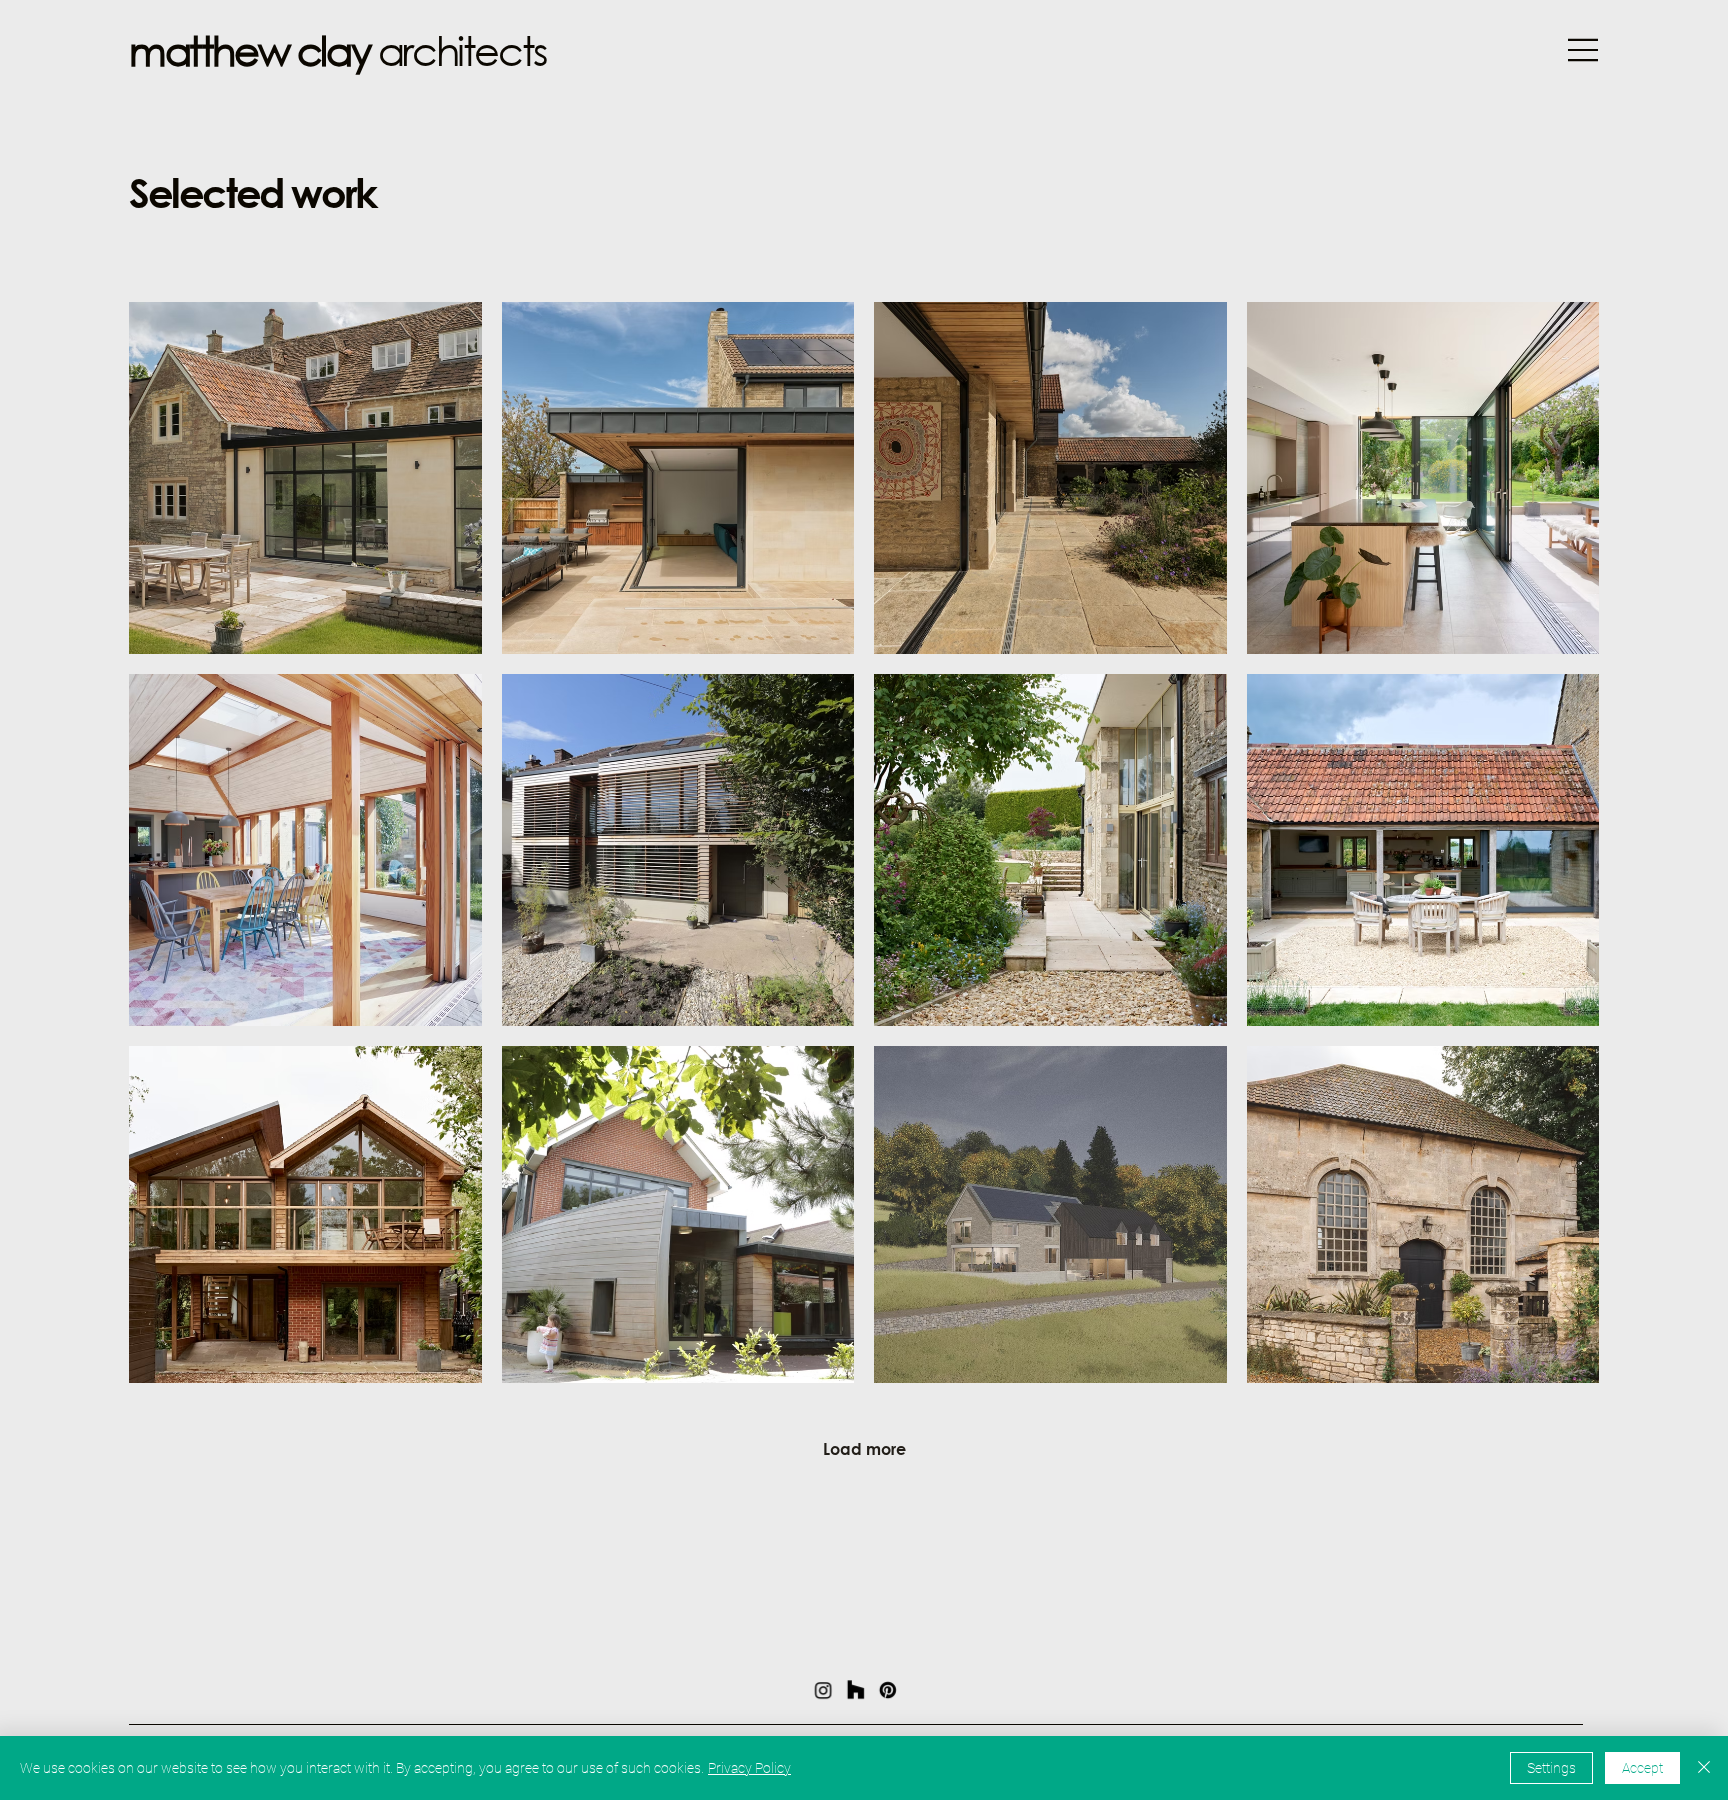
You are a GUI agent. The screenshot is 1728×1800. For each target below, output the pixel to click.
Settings (1551, 1768)
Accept (1642, 1768)
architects (338, 49)
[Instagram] (824, 1690)
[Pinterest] (888, 1690)
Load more (864, 1448)
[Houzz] (856, 1690)
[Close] (1704, 1768)
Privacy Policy (749, 1768)
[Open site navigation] (1581, 50)
